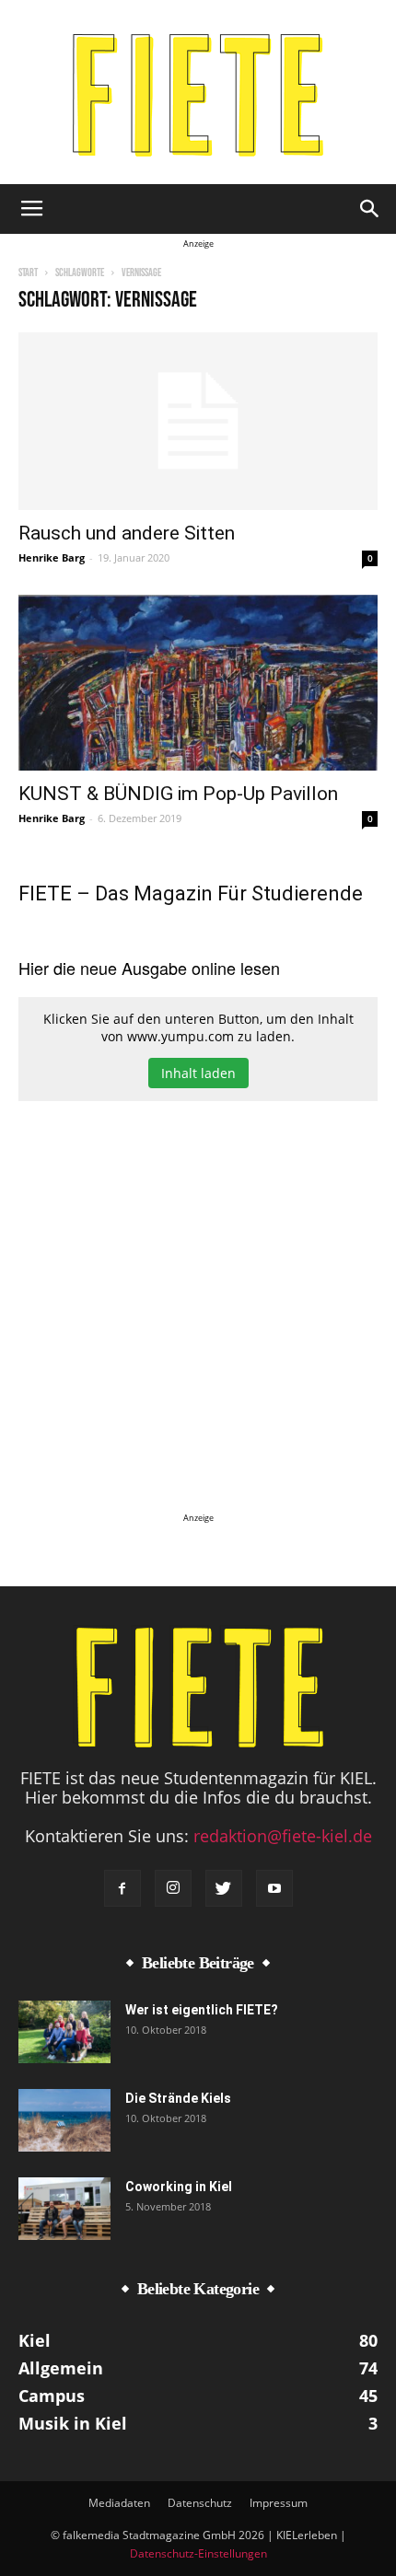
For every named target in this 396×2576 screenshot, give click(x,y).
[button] (370, 209)
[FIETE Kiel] (198, 95)
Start (28, 273)
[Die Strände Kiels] (64, 2121)
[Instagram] (173, 1888)
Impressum (279, 2503)
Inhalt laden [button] (198, 1073)
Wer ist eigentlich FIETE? (202, 2010)
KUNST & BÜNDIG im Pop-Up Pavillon (178, 794)
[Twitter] (224, 1888)
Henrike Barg (52, 557)
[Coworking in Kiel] (64, 2209)
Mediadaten (119, 2503)
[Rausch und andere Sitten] (198, 421)
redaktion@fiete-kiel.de (283, 1836)
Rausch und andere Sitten (127, 533)
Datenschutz (200, 2503)
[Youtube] (274, 1888)
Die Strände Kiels (178, 2098)
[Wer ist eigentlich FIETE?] (64, 2032)
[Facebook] (122, 1888)
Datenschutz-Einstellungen (198, 2553)
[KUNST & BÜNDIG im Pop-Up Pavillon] (198, 683)
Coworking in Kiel (179, 2187)
